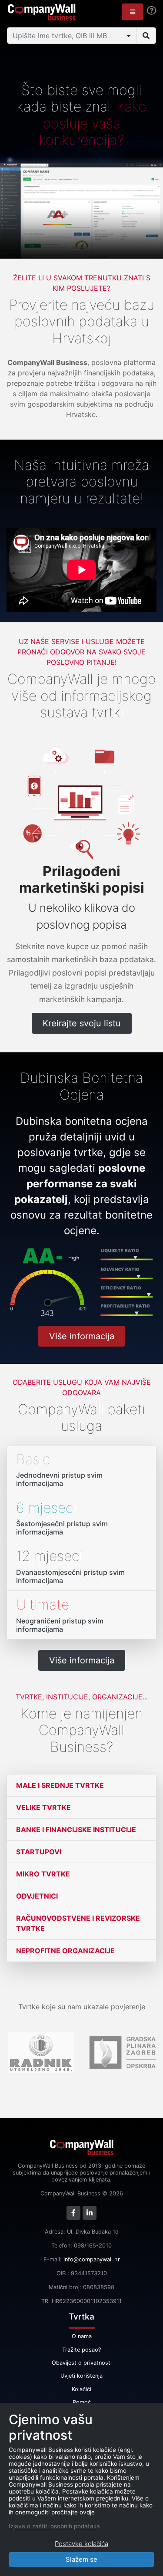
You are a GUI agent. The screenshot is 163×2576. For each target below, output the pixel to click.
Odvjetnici (37, 1896)
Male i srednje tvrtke (60, 1785)
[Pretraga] (146, 36)
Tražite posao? (81, 2350)
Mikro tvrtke (43, 1874)
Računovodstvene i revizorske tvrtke (78, 1923)
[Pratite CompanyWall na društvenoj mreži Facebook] (73, 2213)
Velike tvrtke (43, 1807)
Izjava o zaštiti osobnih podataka (54, 2526)
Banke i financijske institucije (76, 1830)
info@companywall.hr (92, 2259)
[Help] (151, 11)
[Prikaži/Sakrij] (129, 36)
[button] (133, 12)
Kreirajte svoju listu (82, 1023)
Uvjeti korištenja (81, 2376)
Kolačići (81, 2389)
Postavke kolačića (81, 2544)
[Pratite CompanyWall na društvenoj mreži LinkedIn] (90, 2213)
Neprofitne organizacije (65, 1951)
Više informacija (82, 1336)
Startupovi (39, 1852)
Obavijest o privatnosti (82, 2363)
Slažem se (81, 2559)
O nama (82, 2336)
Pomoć (82, 2402)
